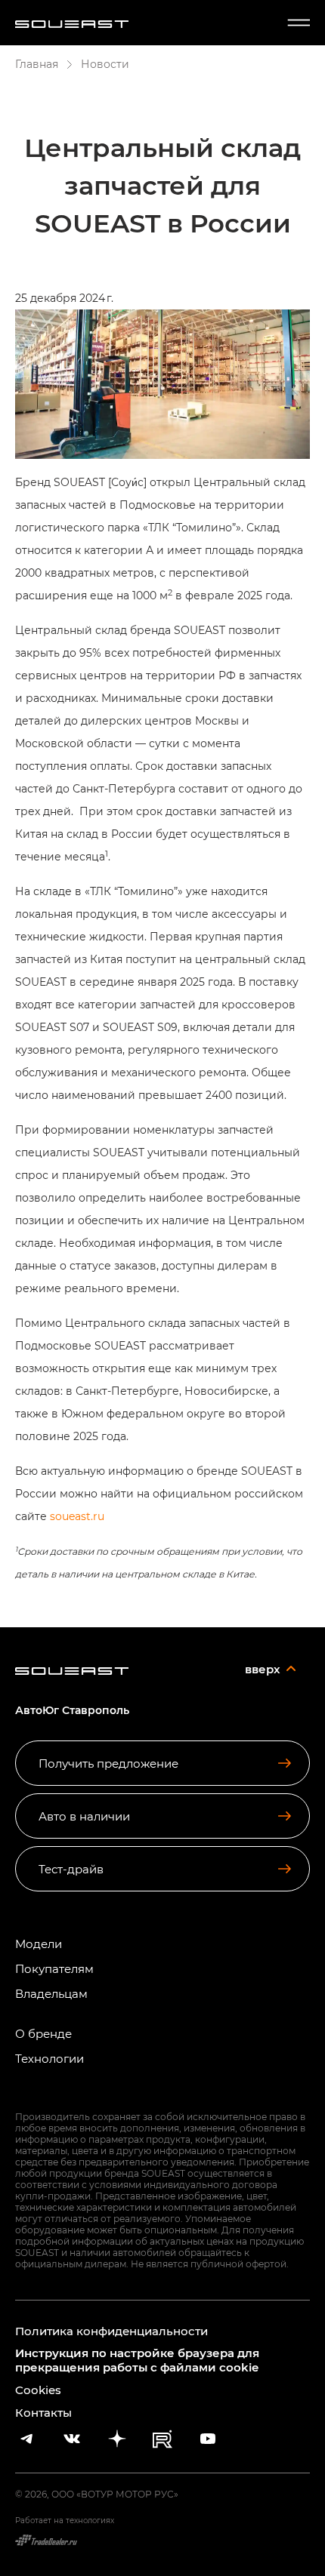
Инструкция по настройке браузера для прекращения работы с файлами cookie (137, 2360)
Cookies (38, 2390)
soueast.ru (77, 1516)
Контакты (43, 2412)
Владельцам (51, 1994)
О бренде (43, 2034)
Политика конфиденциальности (111, 2331)
